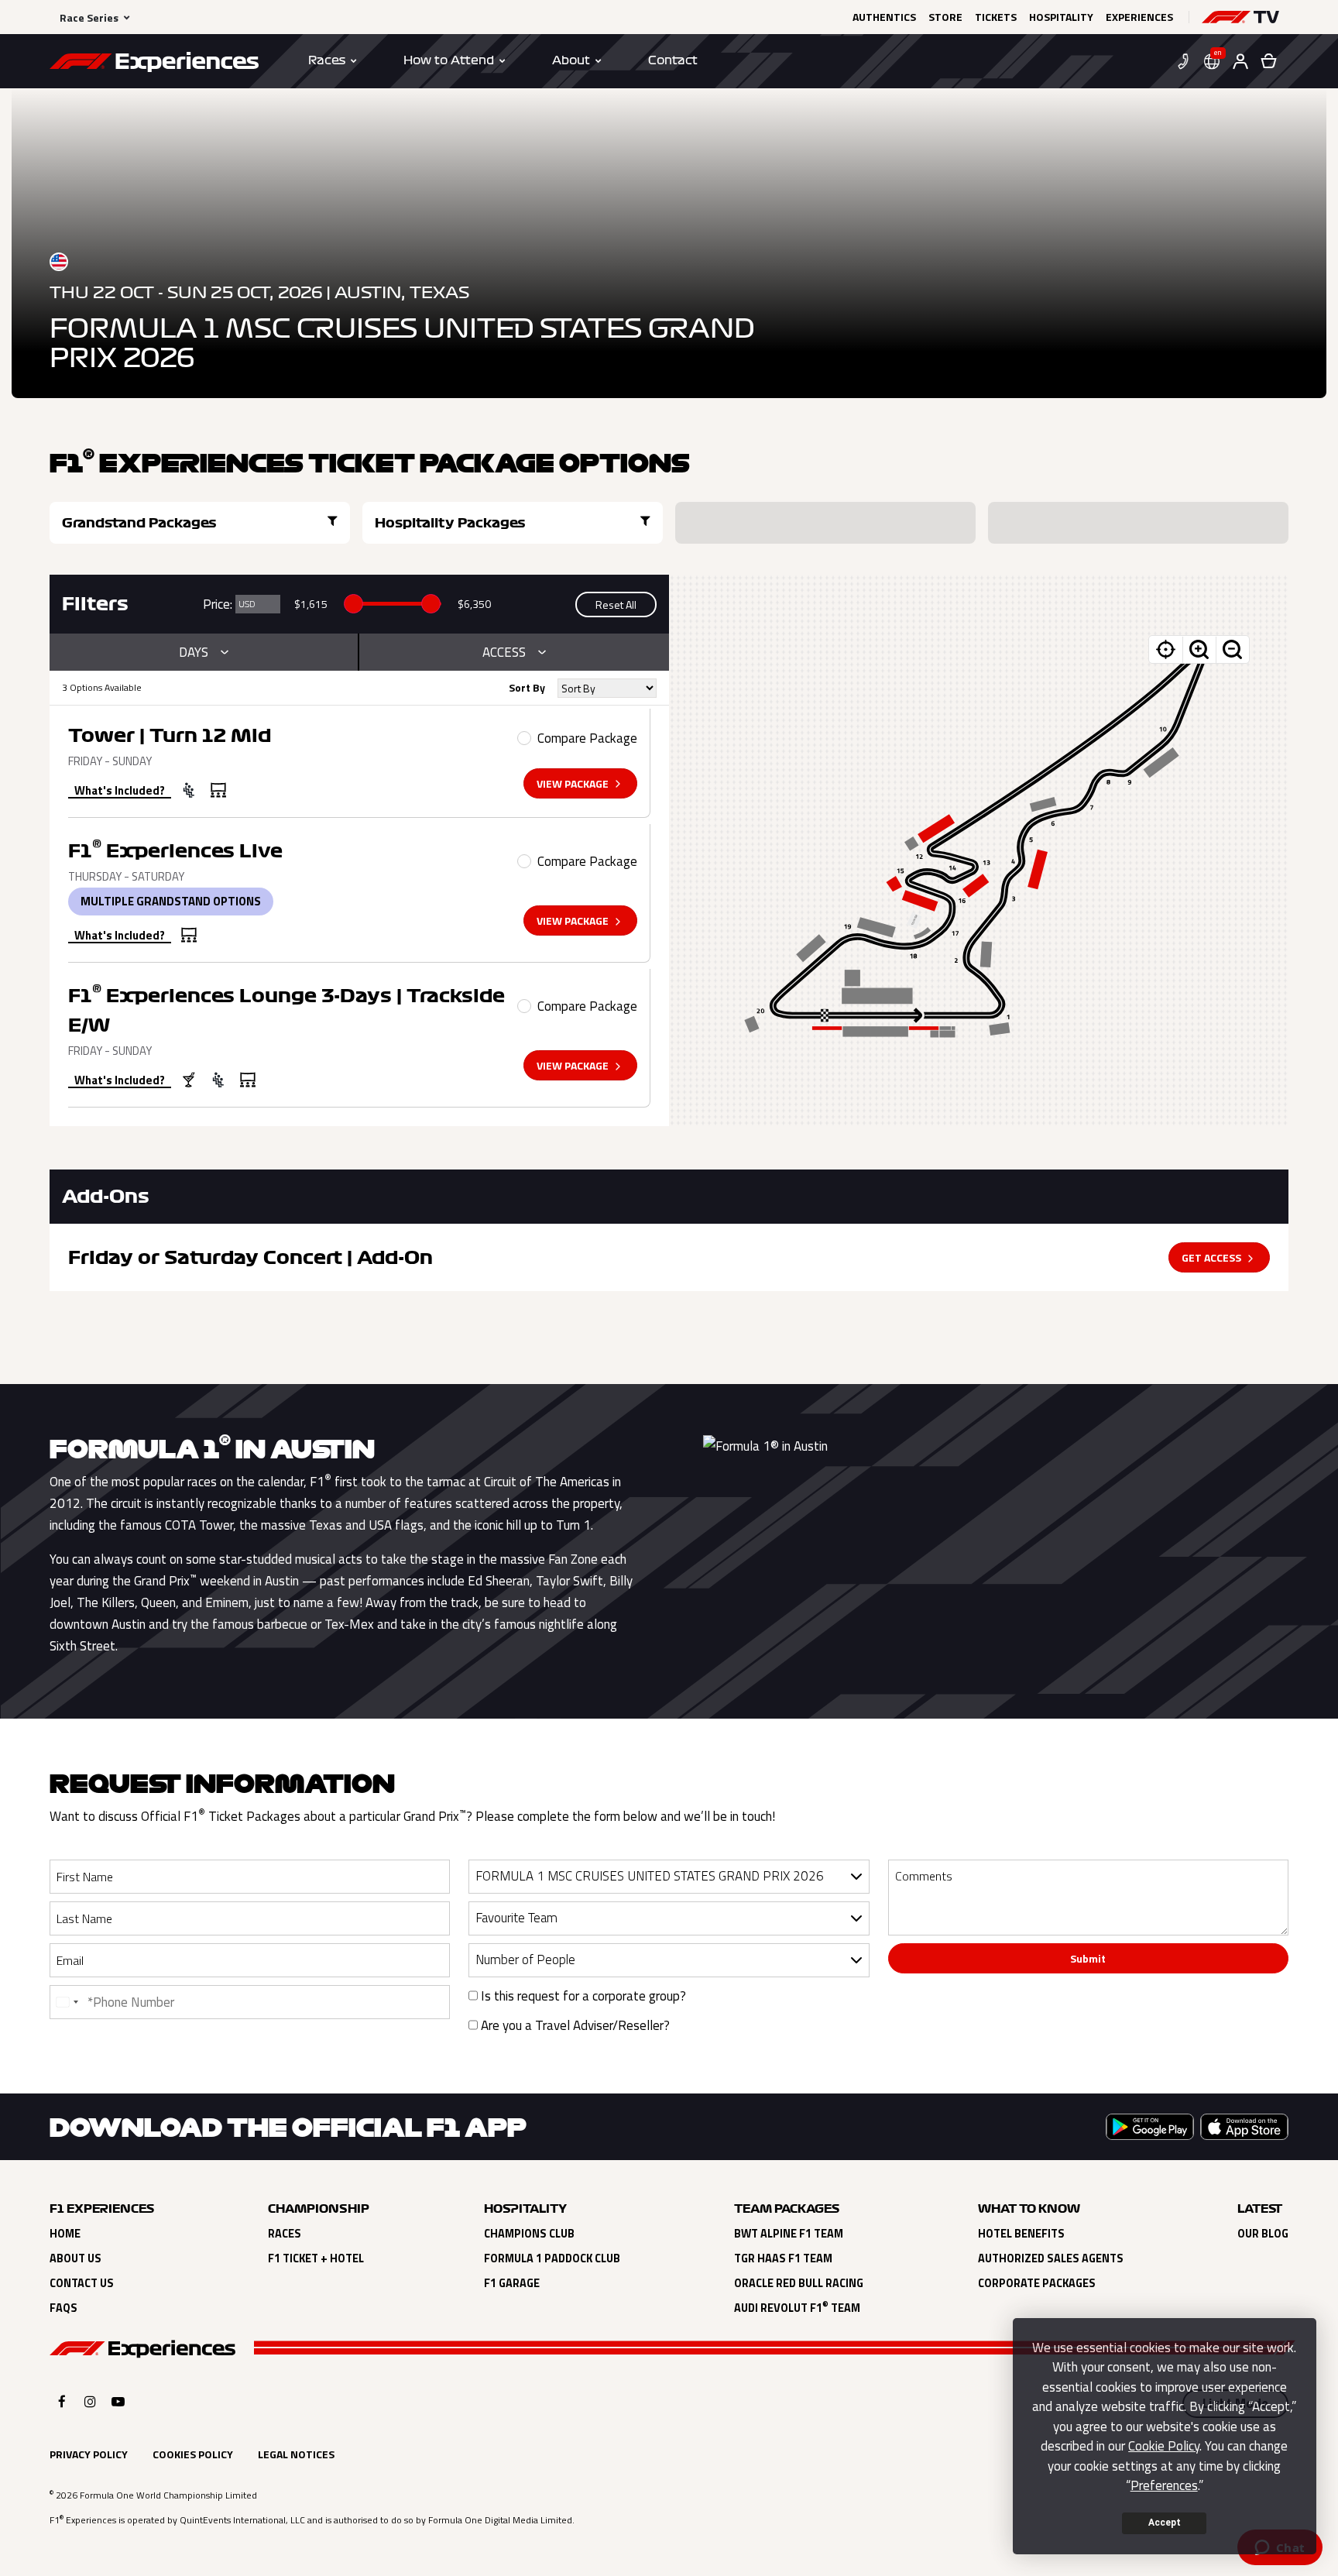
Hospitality (1061, 17)
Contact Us (82, 2283)
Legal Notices (296, 2454)
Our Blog (1263, 2234)
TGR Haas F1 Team (783, 2258)
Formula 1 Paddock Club (552, 2258)
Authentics (884, 17)
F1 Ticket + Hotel (316, 2258)
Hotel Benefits (1021, 2234)
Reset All (616, 605)
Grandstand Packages (139, 523)
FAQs (63, 2308)
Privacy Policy (89, 2454)
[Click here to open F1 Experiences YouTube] (118, 2401)
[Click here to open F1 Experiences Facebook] (62, 2401)
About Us (75, 2258)
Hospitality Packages (450, 523)
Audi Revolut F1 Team (797, 2308)
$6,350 (474, 604)
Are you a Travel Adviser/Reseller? (574, 2025)
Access (504, 652)
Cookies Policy (193, 2454)
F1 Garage (512, 2283)
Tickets (996, 17)
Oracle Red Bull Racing (799, 2283)
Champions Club (529, 2234)
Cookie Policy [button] (1164, 2446)
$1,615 (311, 604)
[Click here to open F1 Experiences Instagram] (90, 2401)
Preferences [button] (1164, 2485)
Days (194, 652)
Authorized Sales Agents (1051, 2258)
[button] (1240, 17)
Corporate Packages (1037, 2283)
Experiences (1139, 17)
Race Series (89, 17)
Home (65, 2234)
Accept (1165, 2523)
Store (945, 17)
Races (285, 2234)
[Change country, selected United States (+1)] (67, 2002)
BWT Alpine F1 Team (789, 2234)
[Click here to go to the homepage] (154, 64)
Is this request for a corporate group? (582, 1996)
